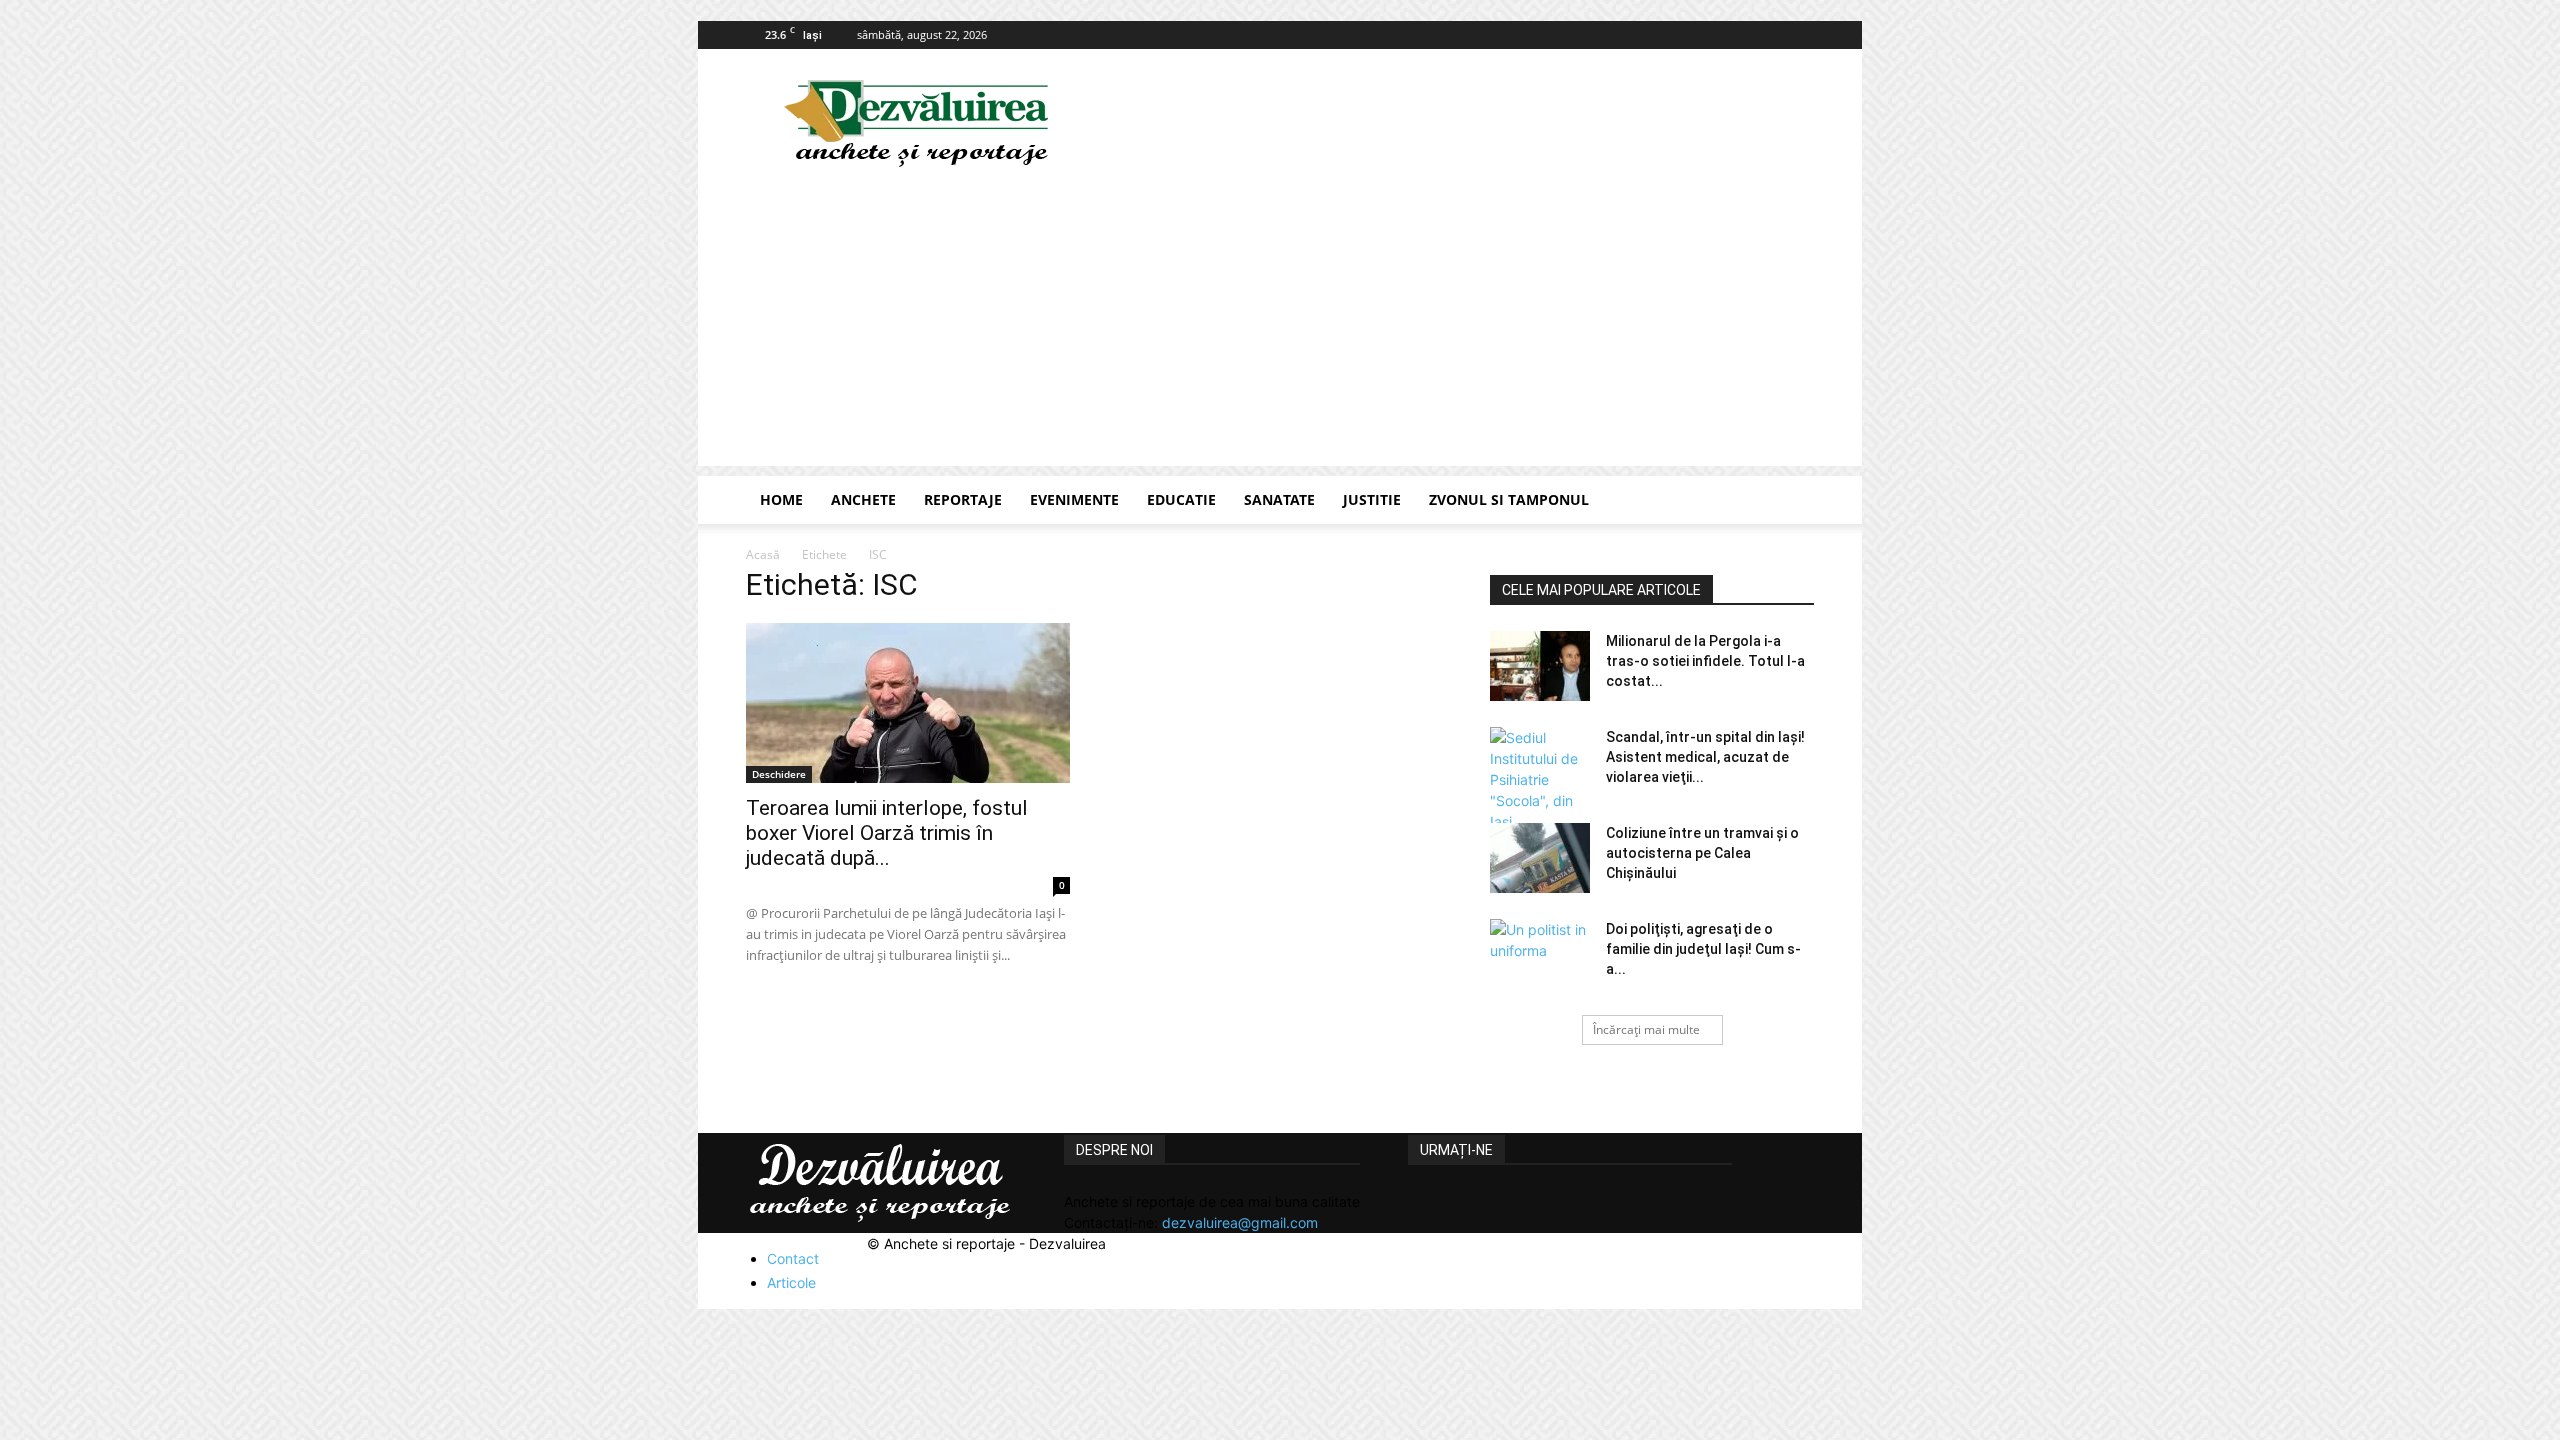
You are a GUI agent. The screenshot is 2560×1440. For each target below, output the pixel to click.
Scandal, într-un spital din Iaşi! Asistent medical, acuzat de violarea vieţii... (1705, 757)
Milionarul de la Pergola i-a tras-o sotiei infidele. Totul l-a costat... (1705, 661)
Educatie (1181, 499)
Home (781, 499)
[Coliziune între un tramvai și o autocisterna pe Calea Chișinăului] (1540, 858)
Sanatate (1279, 499)
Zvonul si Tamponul (1509, 499)
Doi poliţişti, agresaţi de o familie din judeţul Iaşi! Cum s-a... (1703, 949)
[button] (1790, 501)
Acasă (763, 554)
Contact (793, 1258)
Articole (791, 1282)
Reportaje (963, 499)
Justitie (1372, 499)
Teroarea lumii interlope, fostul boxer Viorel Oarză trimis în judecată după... (887, 833)
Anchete (863, 499)
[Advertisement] (1280, 326)
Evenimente (1074, 499)
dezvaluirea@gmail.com (1240, 1222)
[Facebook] (1799, 35)
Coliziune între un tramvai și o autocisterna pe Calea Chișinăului (1702, 853)
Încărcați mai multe (1646, 1029)
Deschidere (779, 774)
